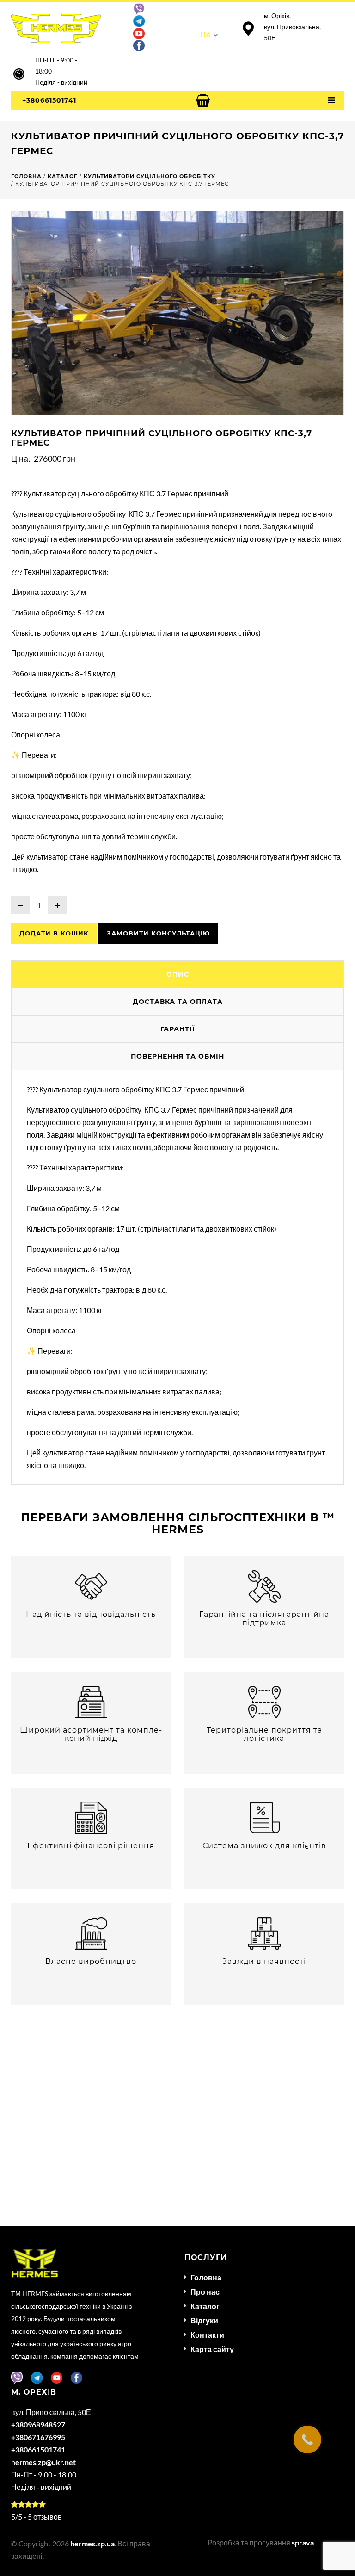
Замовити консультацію (158, 933)
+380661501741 (49, 100)
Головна (206, 2277)
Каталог (205, 2306)
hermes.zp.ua (92, 2543)
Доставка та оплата (178, 1002)
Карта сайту (212, 2349)
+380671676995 (38, 2437)
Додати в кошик (54, 933)
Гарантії (178, 1029)
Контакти (207, 2335)
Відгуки (204, 2320)
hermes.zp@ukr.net (43, 2462)
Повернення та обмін (177, 1056)
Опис (178, 974)
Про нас (205, 2292)
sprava (303, 2542)
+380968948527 (38, 2424)
